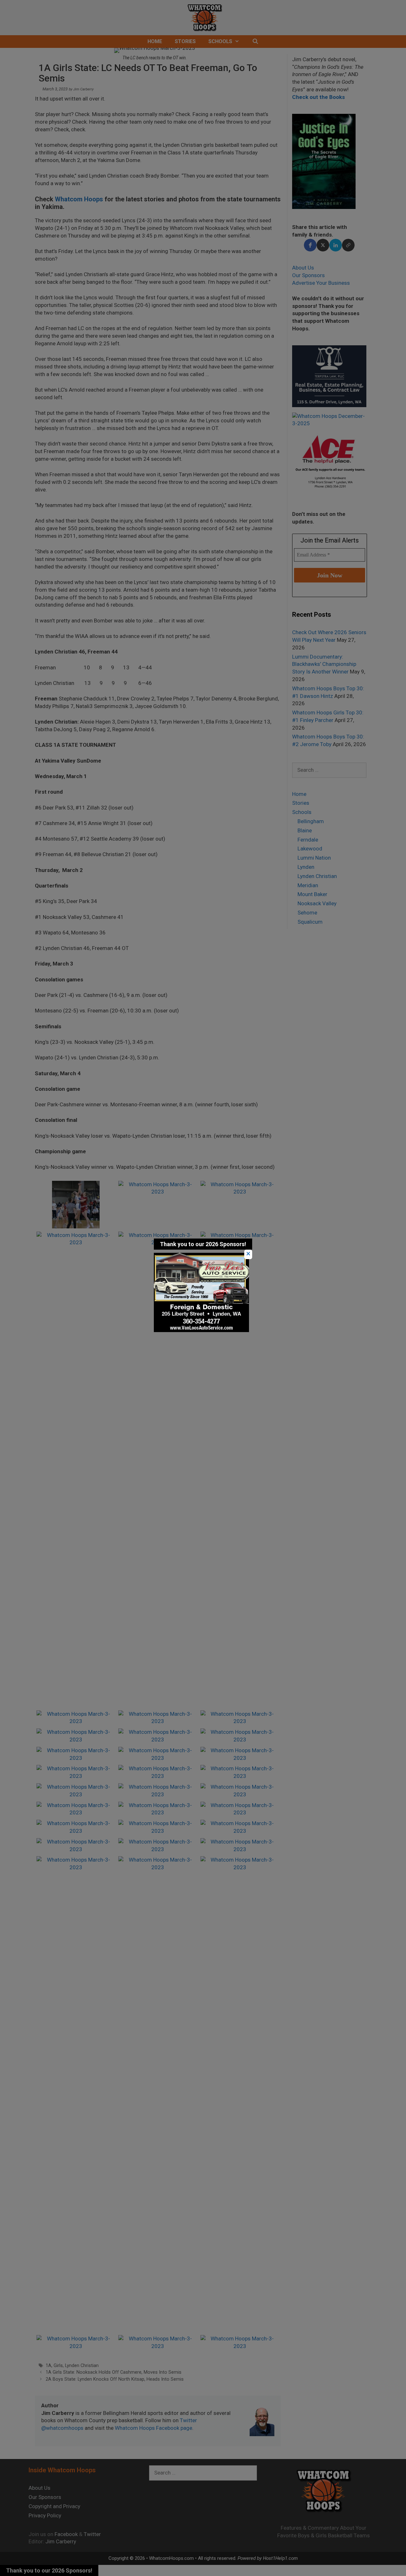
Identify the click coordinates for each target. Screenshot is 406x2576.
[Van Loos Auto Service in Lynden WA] (201, 1330)
